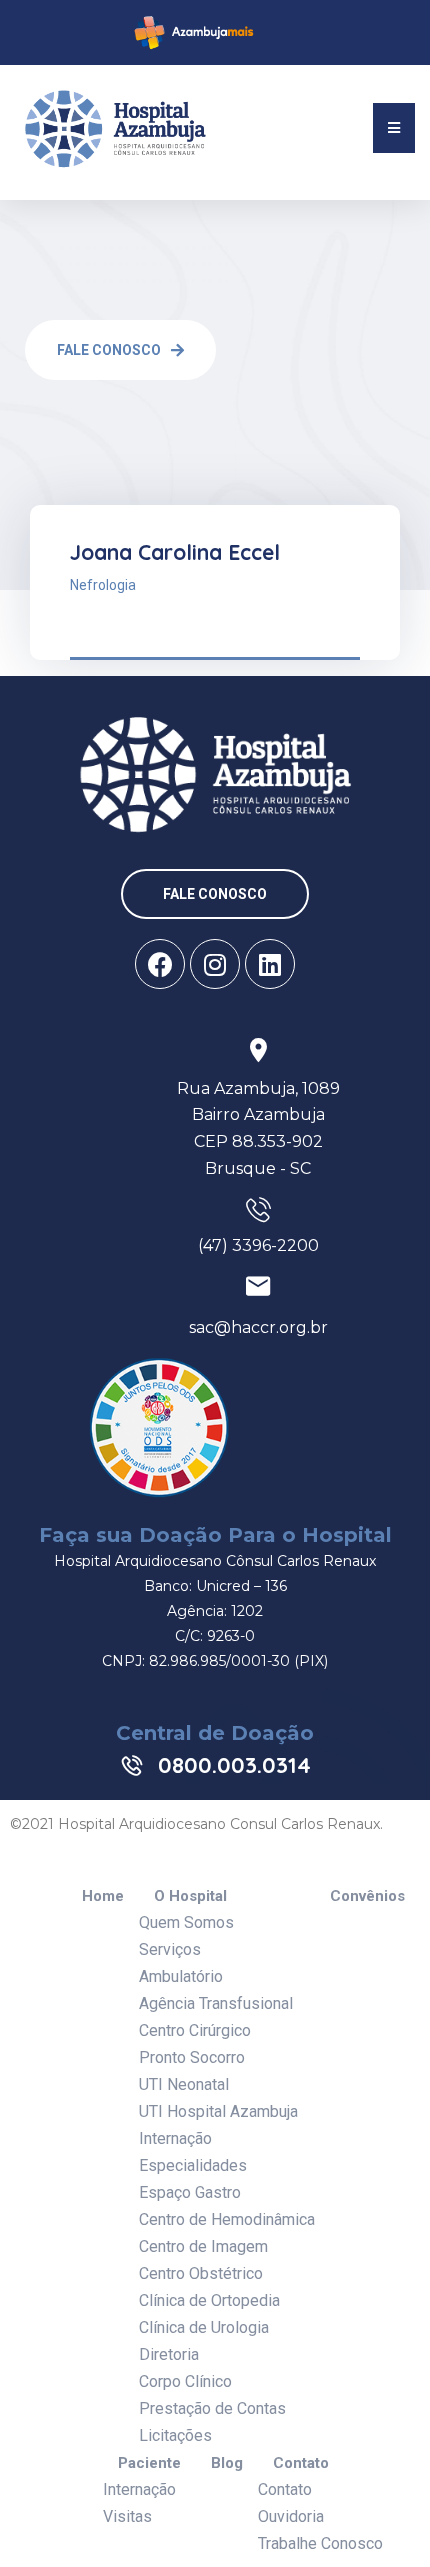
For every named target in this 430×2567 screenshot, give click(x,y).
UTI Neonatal (184, 2084)
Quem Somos (186, 1922)
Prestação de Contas (212, 2408)
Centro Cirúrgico (195, 2030)
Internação (175, 2138)
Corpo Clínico (185, 2381)
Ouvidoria (291, 2516)
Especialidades (193, 2165)
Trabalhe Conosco (320, 2543)
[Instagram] (215, 964)
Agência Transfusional (216, 2003)
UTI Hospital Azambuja (218, 2111)
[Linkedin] (270, 964)
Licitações (175, 2435)
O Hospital (190, 1896)
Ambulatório (181, 1976)
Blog (227, 2463)
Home (103, 1896)
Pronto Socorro (192, 2057)
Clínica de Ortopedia (209, 2300)
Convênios (367, 1896)
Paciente (149, 2463)
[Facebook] (160, 964)
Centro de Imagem (203, 2246)
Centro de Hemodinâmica (227, 2219)
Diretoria (169, 2354)
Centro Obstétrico (201, 2273)
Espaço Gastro (190, 2192)
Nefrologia (103, 585)
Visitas (127, 2516)
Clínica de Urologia (204, 2327)
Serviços (170, 1949)
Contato (301, 2463)
